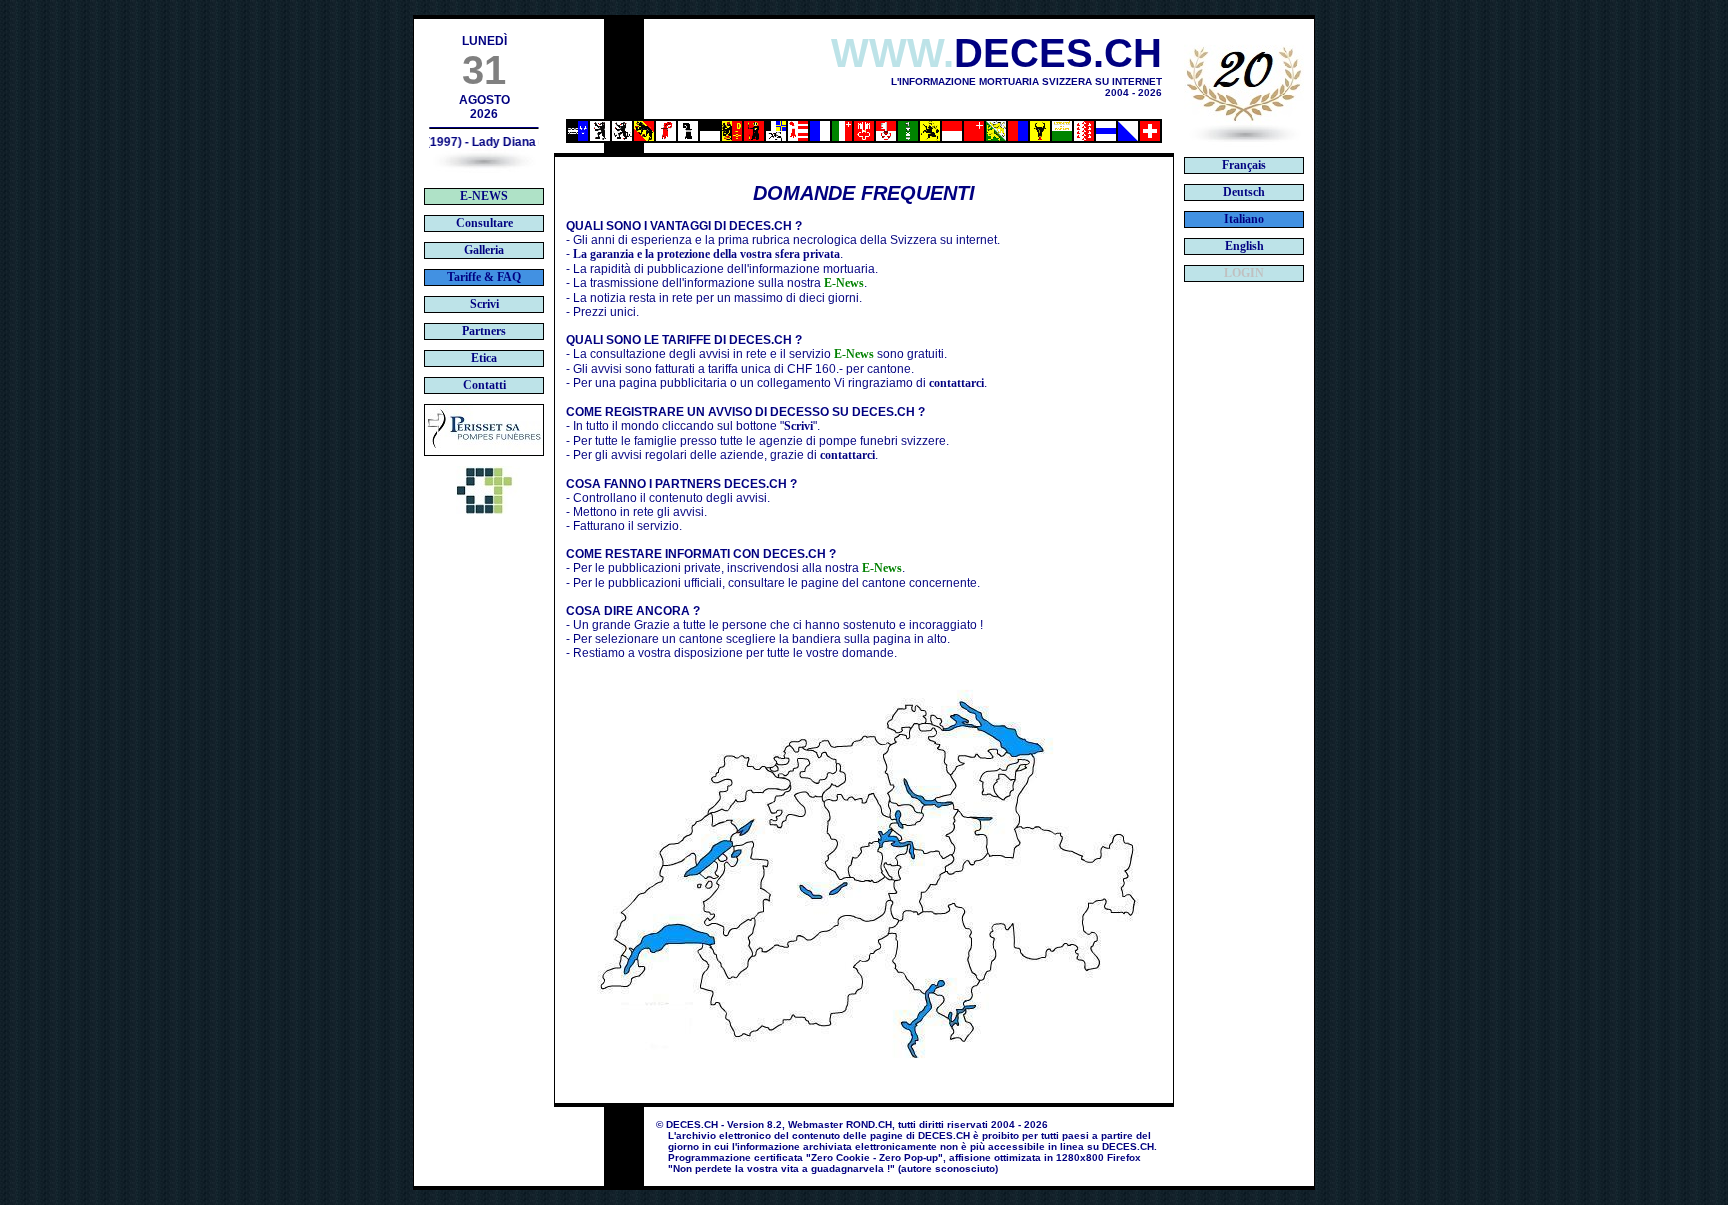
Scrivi (798, 426)
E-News (844, 283)
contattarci (956, 383)
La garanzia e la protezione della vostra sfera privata (706, 254)
